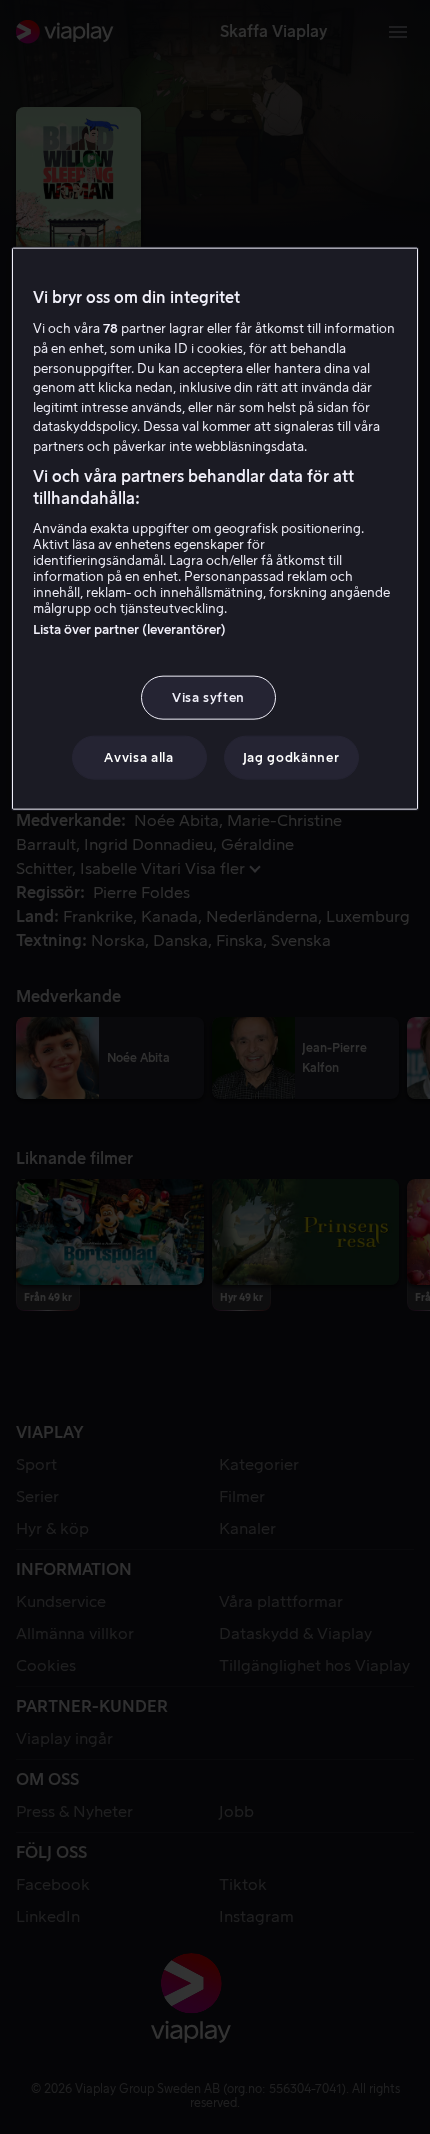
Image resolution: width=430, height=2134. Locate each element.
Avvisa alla (138, 757)
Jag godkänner (291, 757)
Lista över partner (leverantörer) (129, 629)
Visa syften (208, 697)
